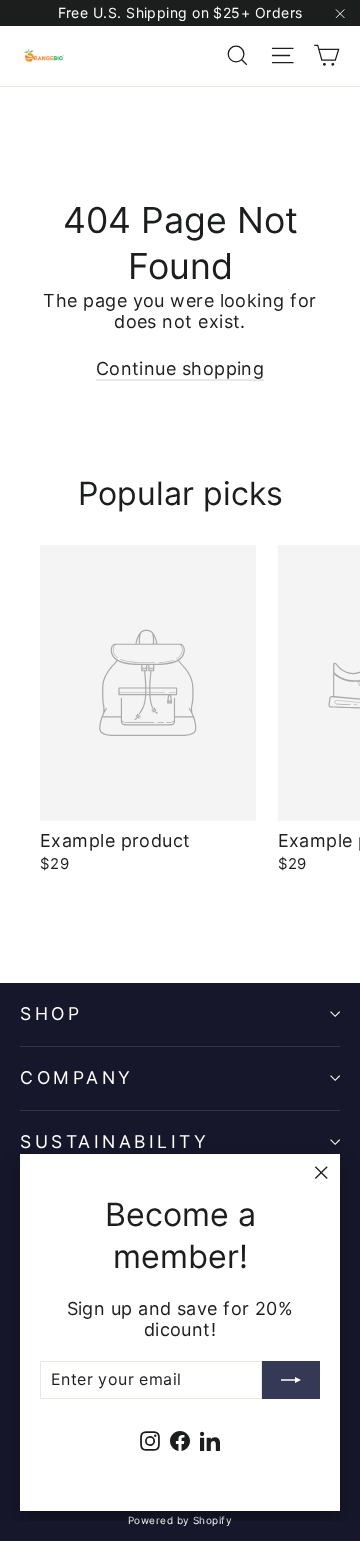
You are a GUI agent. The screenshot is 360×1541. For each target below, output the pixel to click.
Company (77, 1077)
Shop (51, 1013)
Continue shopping (180, 368)
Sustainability (114, 1141)
